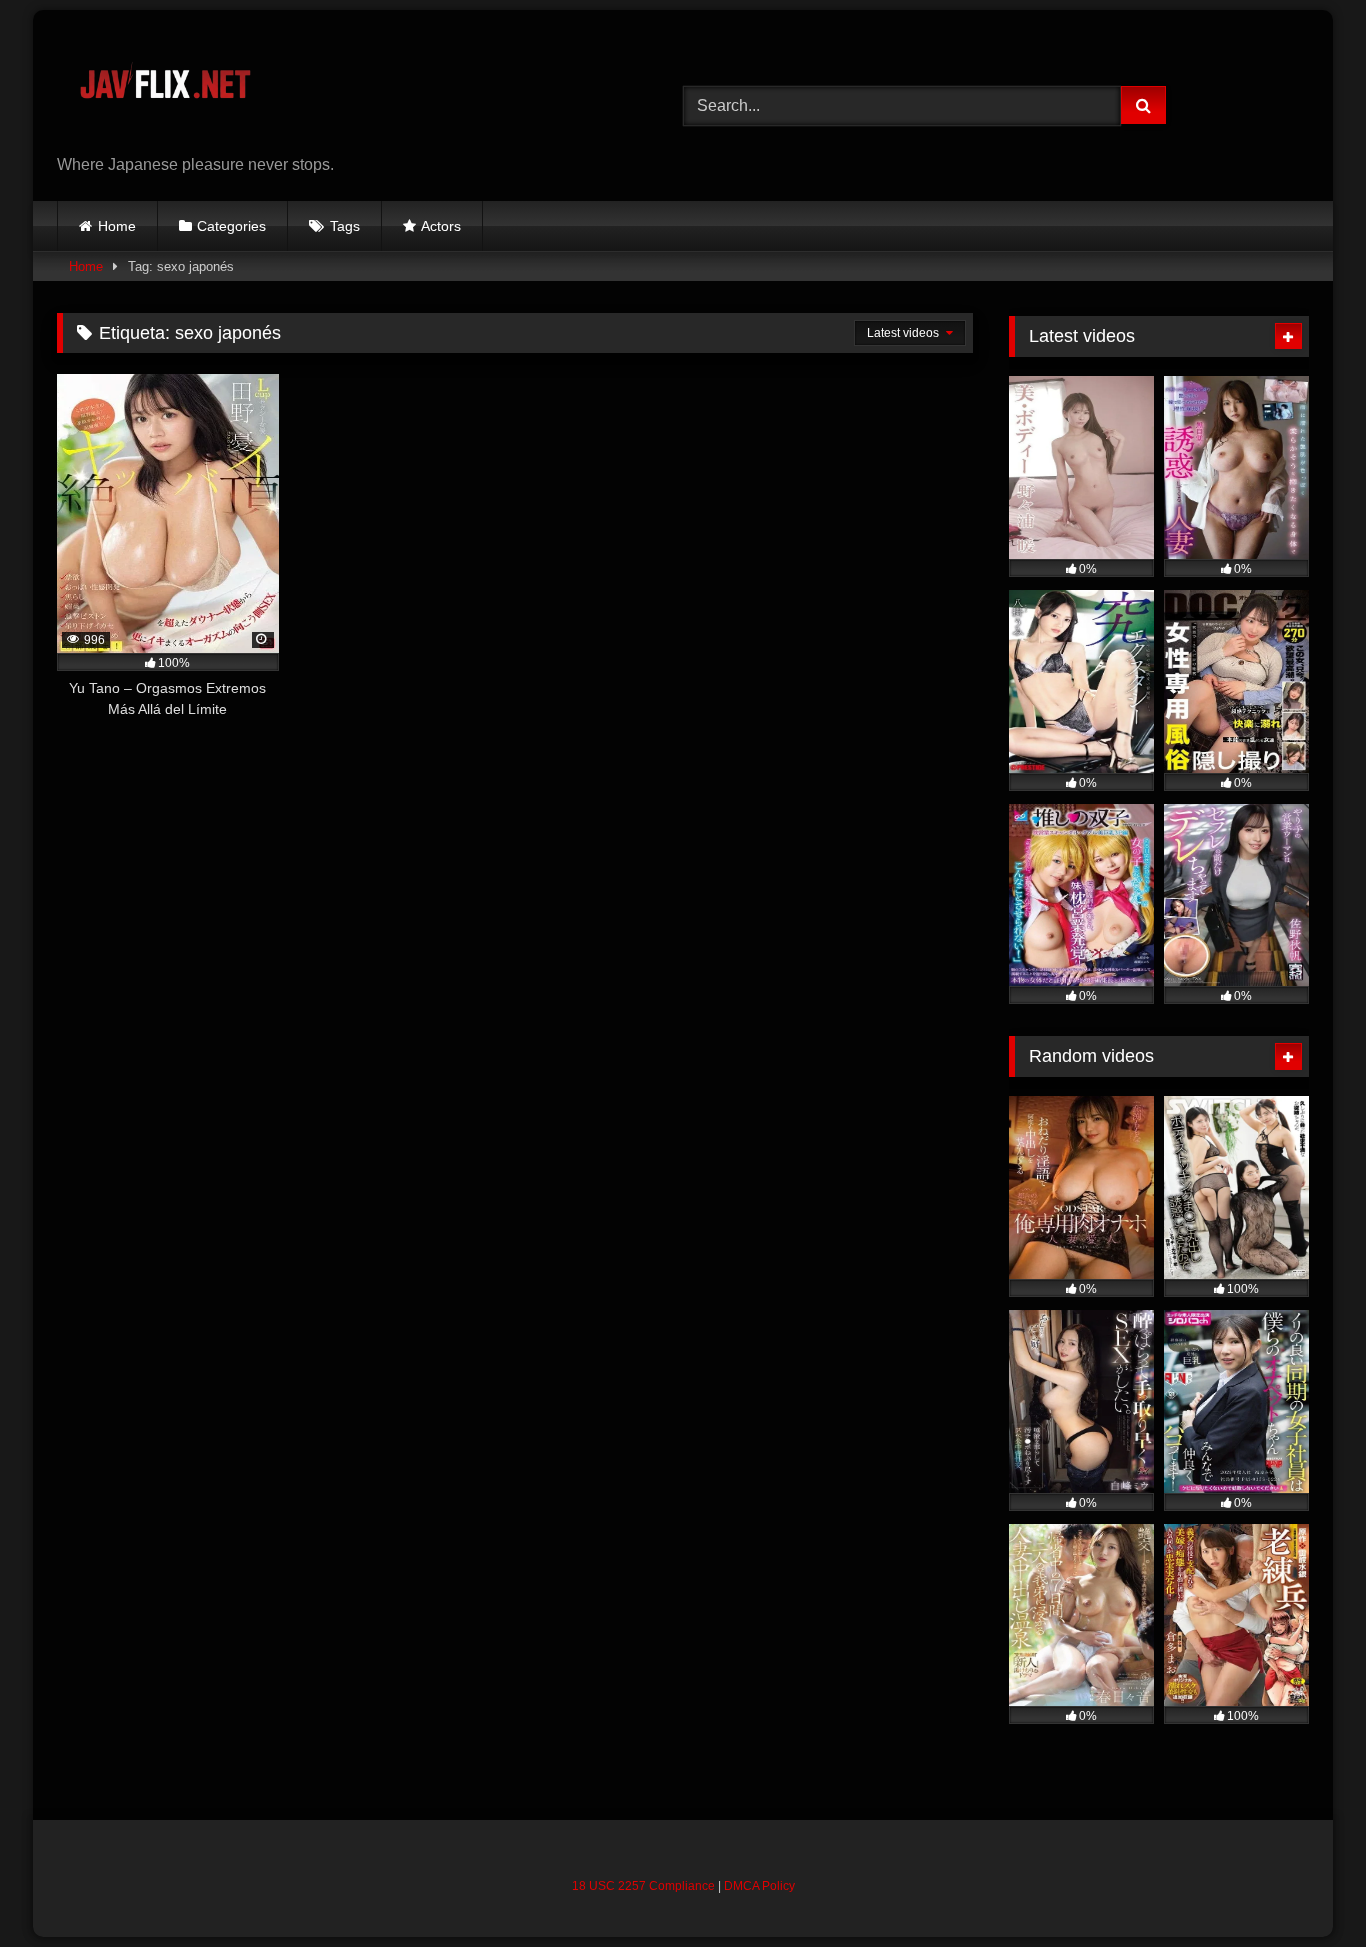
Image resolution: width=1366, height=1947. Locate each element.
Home (117, 226)
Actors (441, 226)
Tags (345, 226)
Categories (231, 226)
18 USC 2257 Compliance (643, 1886)
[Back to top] (1304, 1887)
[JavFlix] (164, 89)
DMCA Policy (759, 1886)
